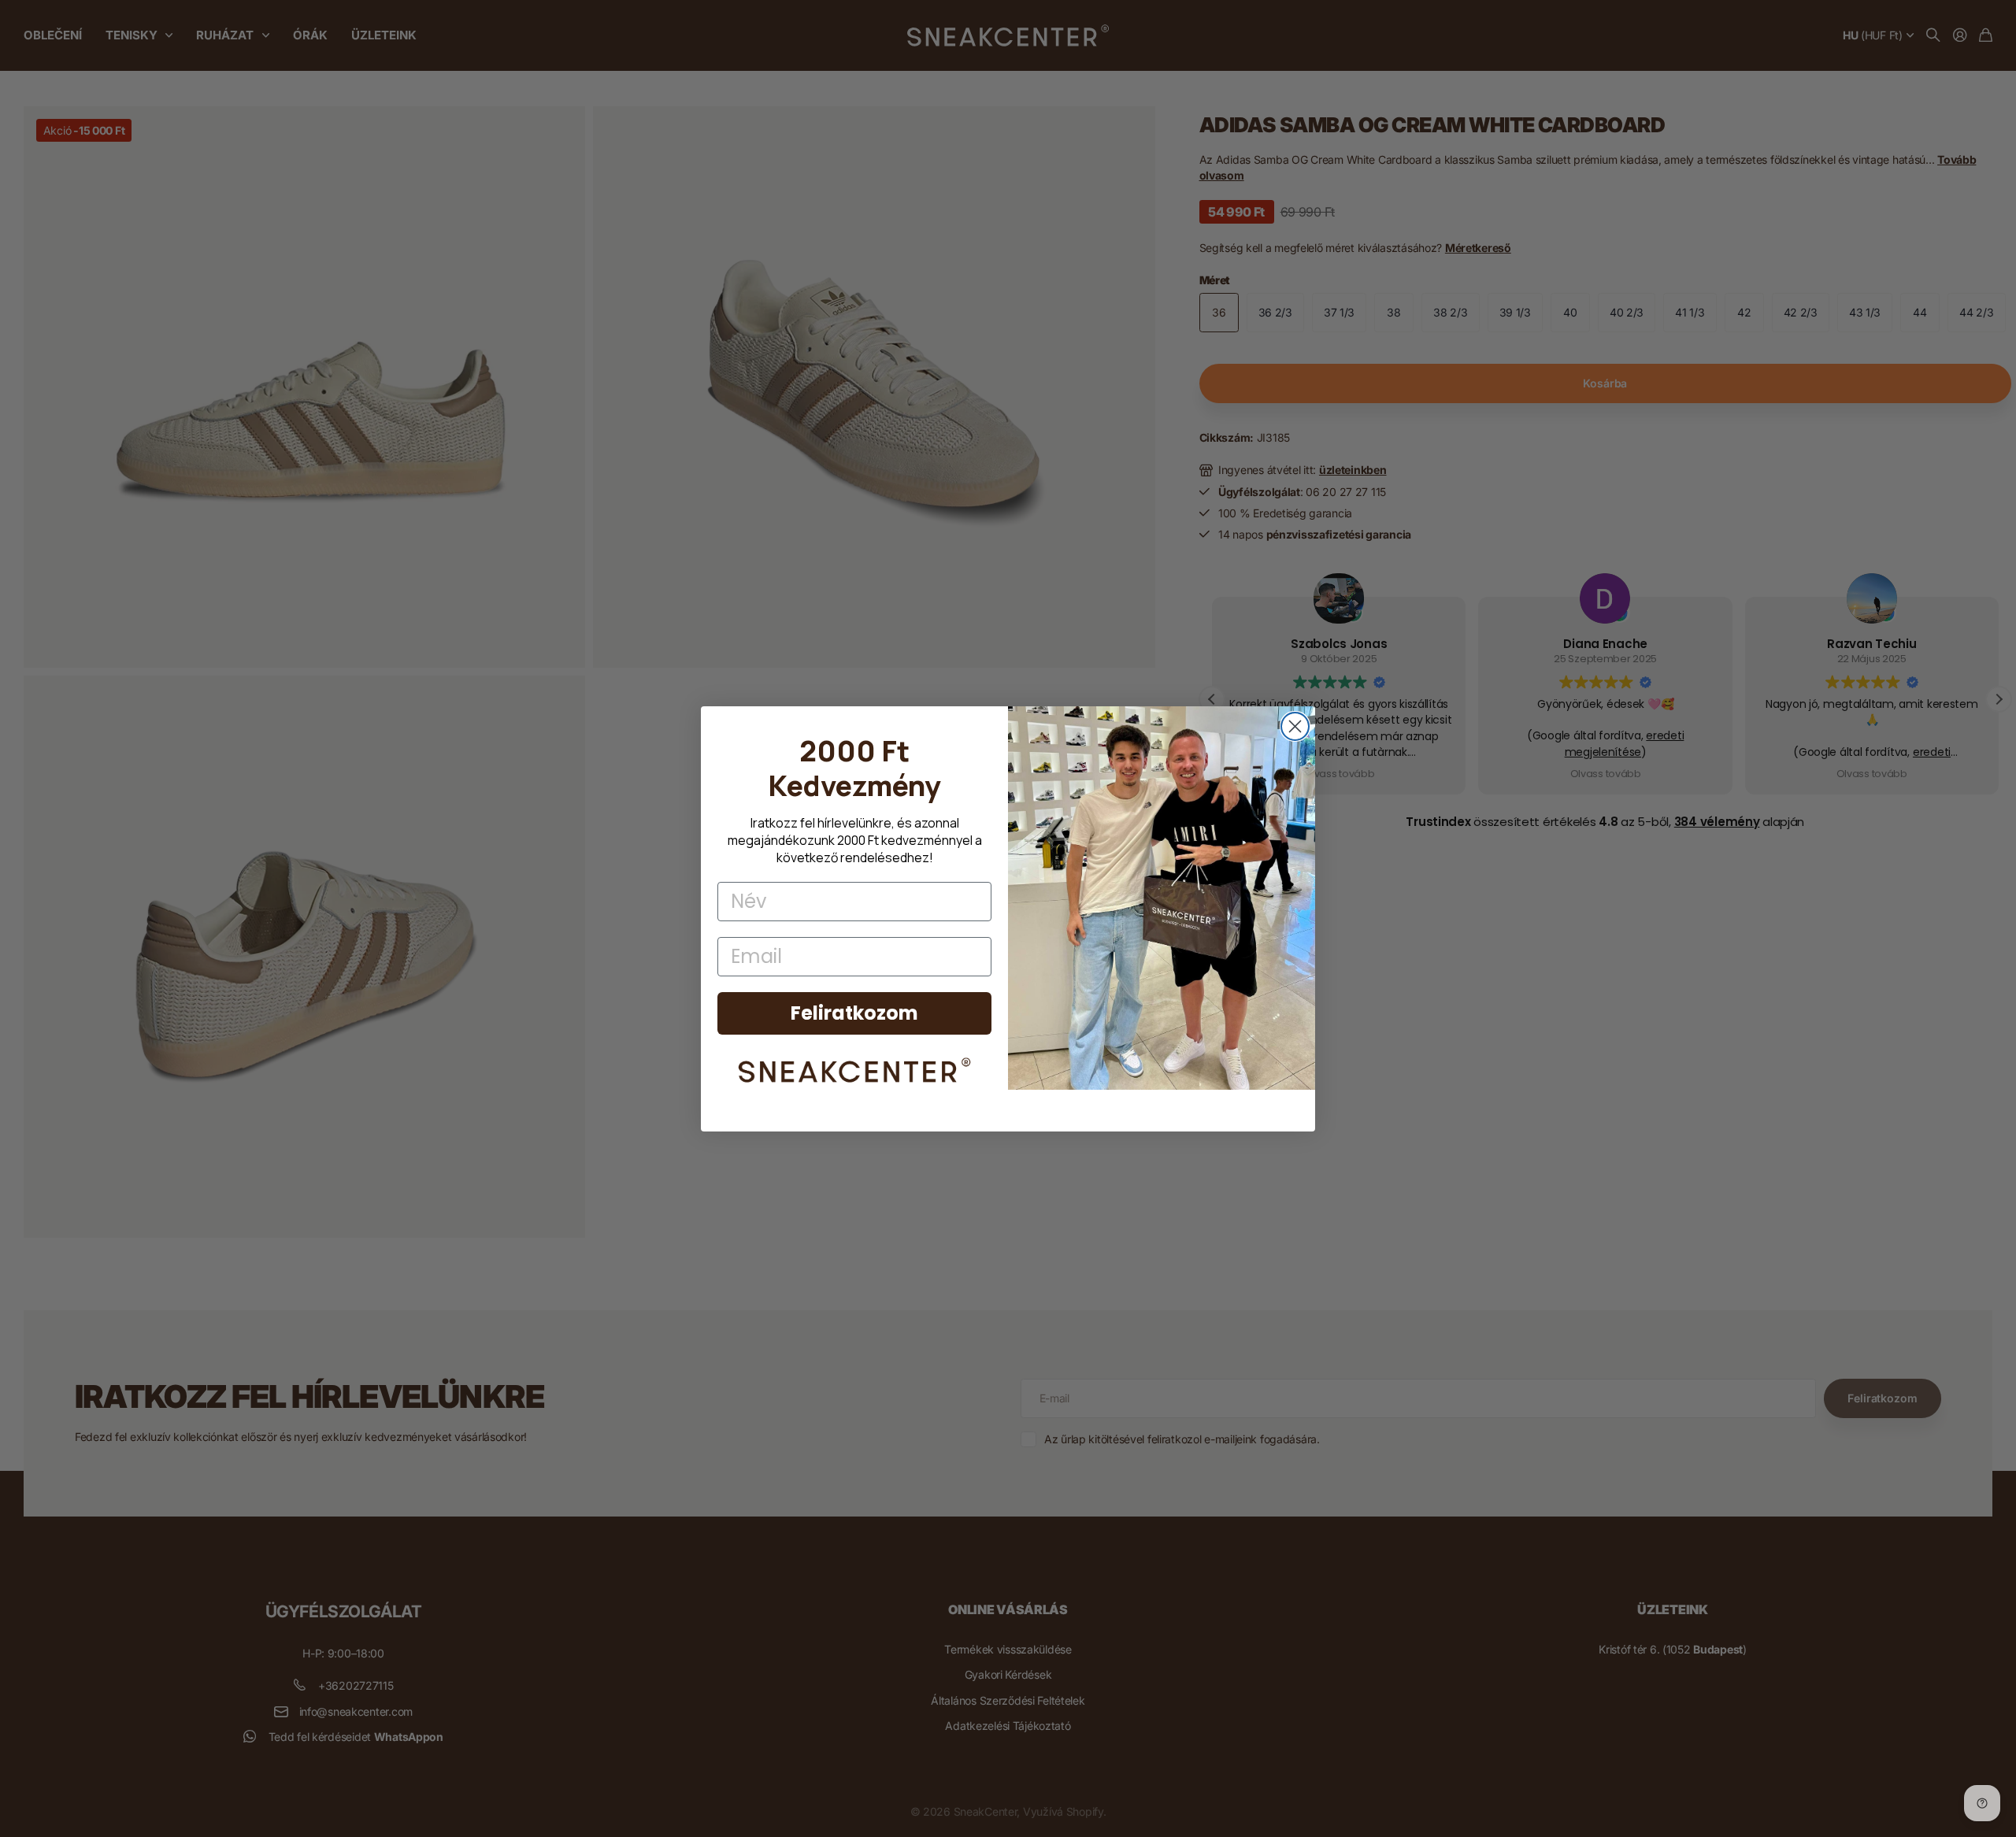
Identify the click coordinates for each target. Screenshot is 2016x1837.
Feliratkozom (854, 1013)
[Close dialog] (1295, 726)
